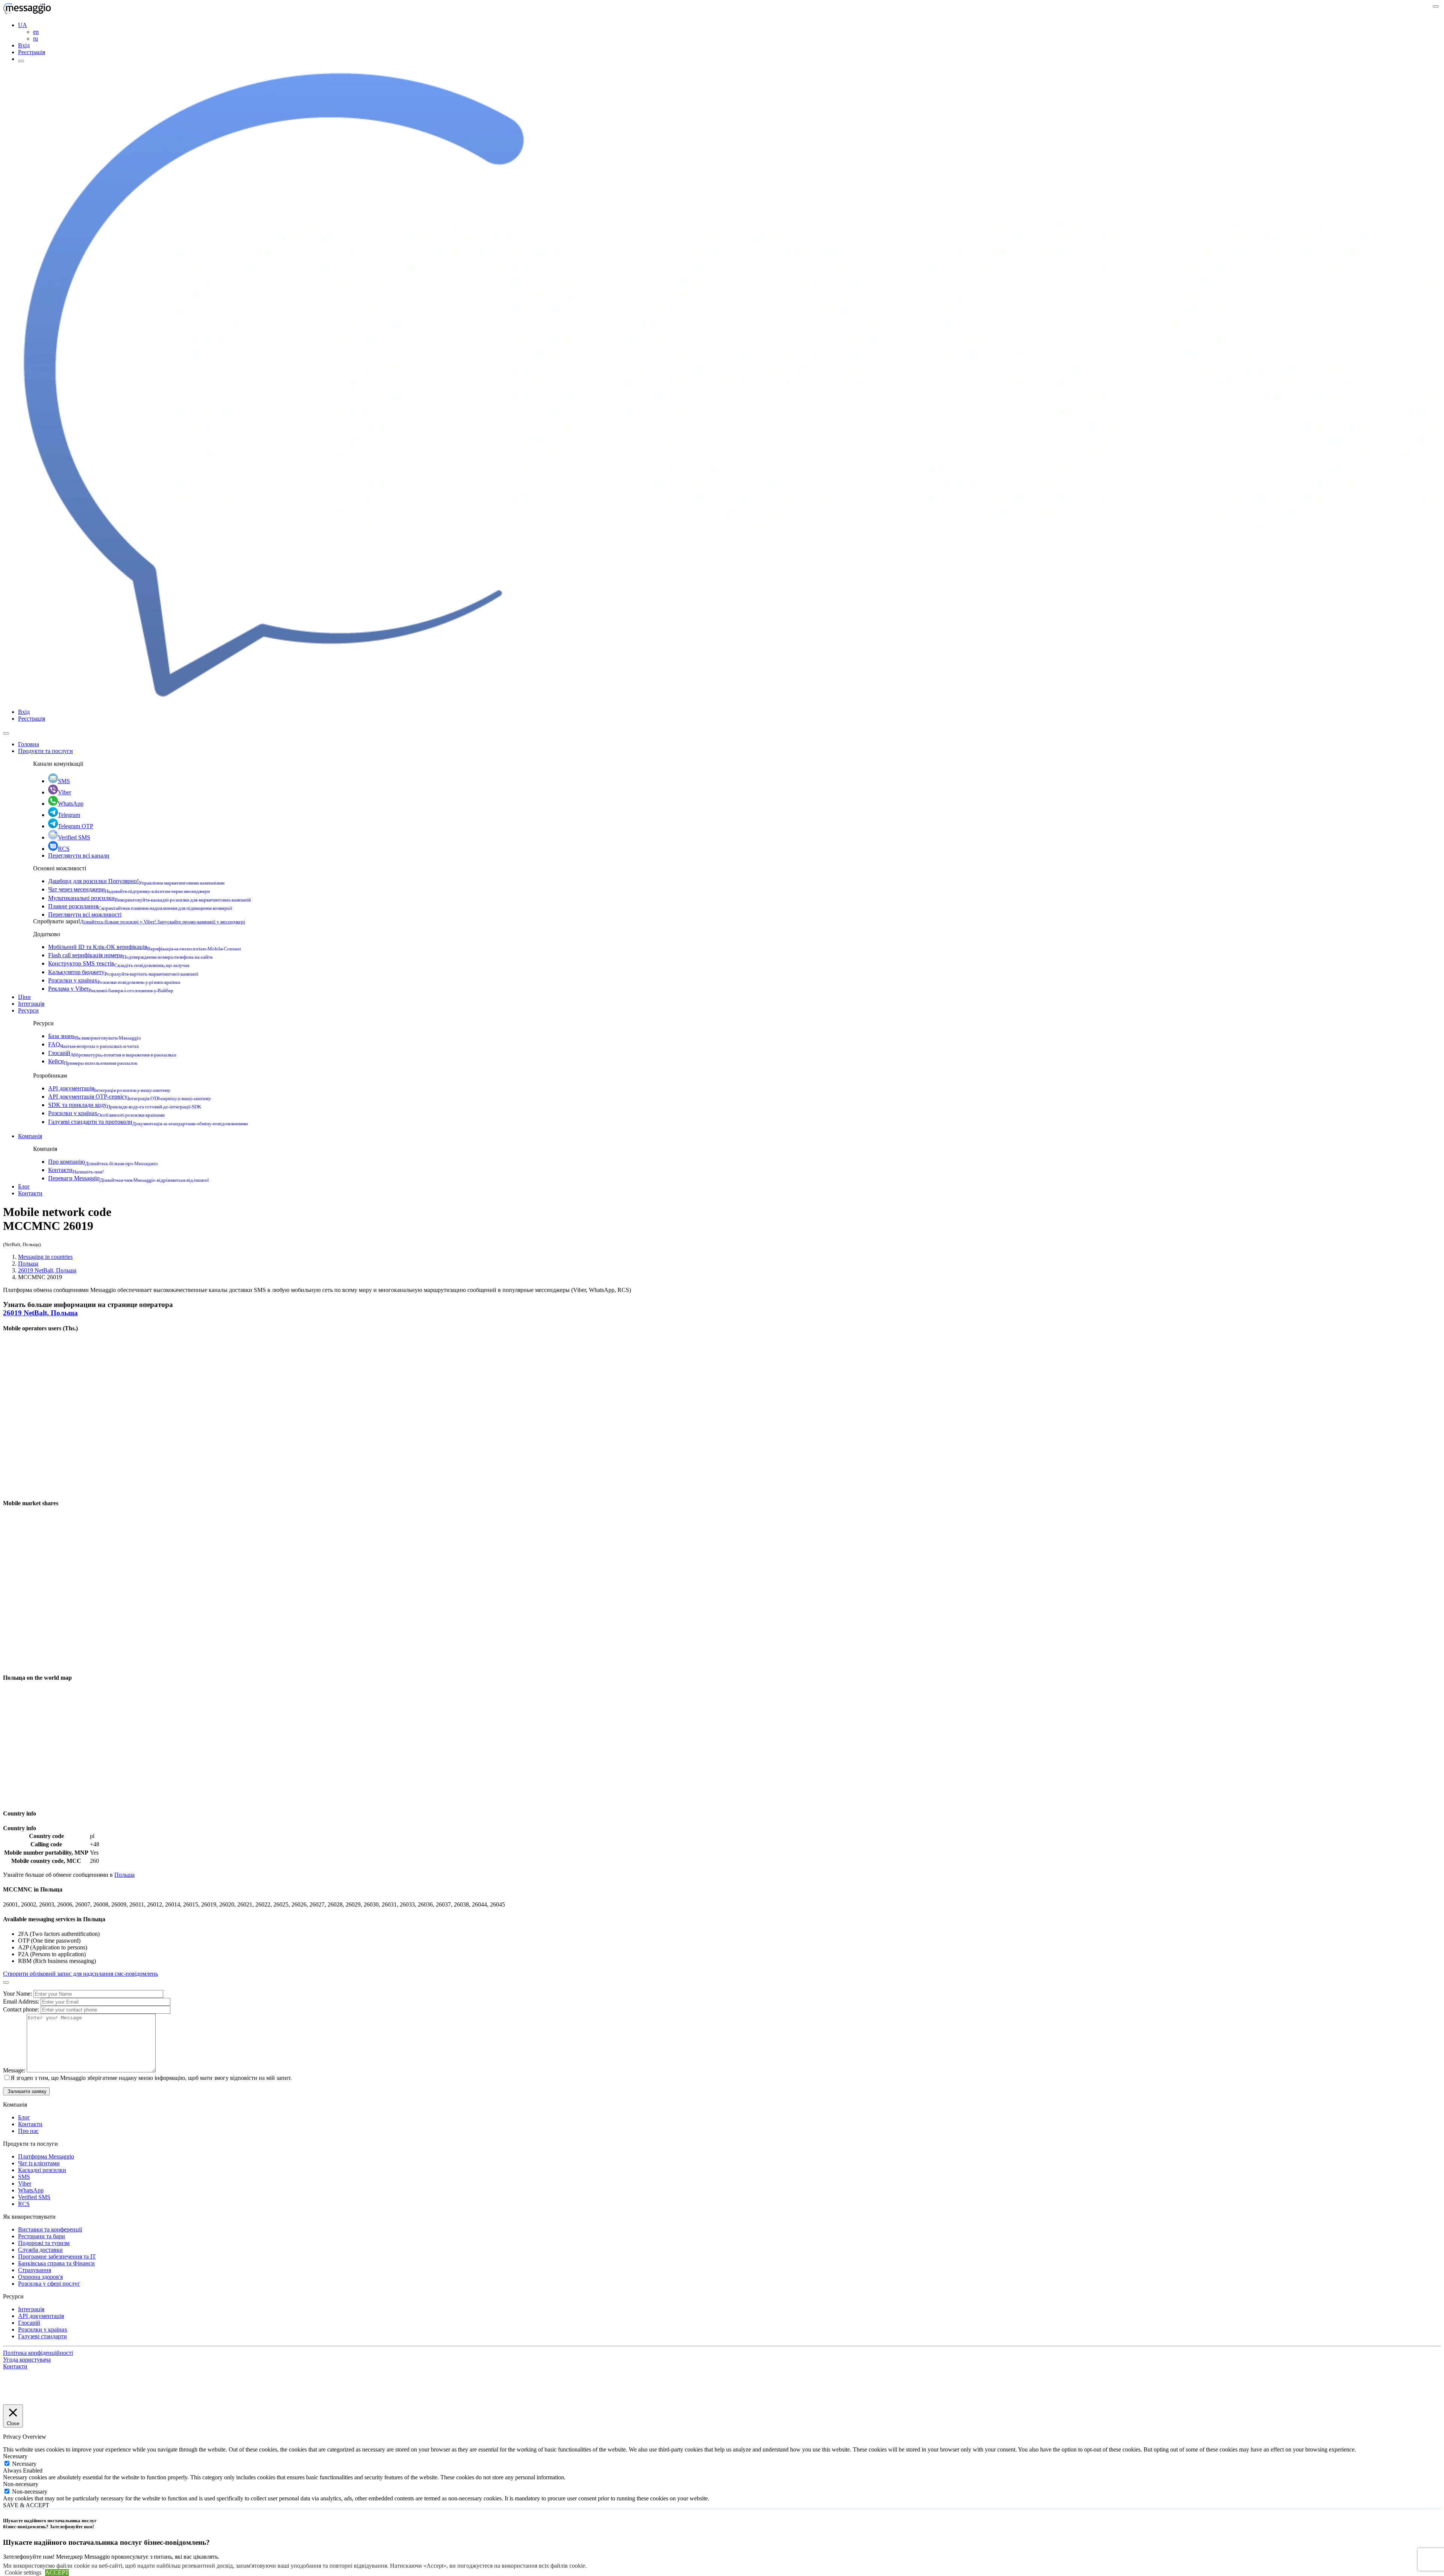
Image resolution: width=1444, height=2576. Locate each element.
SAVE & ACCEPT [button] (26, 2505)
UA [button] (23, 25)
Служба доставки (40, 2250)
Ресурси (28, 1010)
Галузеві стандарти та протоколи (148, 1122)
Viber (64, 792)
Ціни (24, 997)
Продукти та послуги (46, 751)
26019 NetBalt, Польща (47, 1270)
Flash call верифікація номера (130, 955)
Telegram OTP (76, 826)
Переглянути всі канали (79, 855)
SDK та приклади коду (125, 1105)
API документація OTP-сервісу (130, 1097)
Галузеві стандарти (42, 2336)
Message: (15, 2070)
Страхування (35, 2270)
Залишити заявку (26, 2091)
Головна (29, 744)
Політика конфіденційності (38, 2353)
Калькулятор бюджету (123, 972)
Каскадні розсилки (42, 2170)
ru (36, 39)
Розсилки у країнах (114, 980)
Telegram (69, 815)
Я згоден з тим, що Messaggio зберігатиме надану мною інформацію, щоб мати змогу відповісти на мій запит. (151, 2078)
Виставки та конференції (50, 2229)
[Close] (6, 733)
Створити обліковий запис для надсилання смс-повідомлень (80, 1974)
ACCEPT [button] (57, 2572)
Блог (24, 1186)
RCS (64, 849)
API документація (109, 1088)
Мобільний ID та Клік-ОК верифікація (145, 947)
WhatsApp (71, 804)
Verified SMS (74, 837)
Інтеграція (31, 1004)
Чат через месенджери (129, 889)
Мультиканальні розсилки (149, 898)
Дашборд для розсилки (136, 881)
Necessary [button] (15, 2456)
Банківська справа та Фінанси (56, 2263)
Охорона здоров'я (40, 2277)
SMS (64, 781)
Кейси (93, 1061)
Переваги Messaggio (128, 1178)
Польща (28, 1264)
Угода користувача (27, 2360)
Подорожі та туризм (44, 2243)
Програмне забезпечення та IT (57, 2256)
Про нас (28, 2131)
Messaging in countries (45, 1257)
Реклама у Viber (111, 989)
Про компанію (103, 1162)
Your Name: (18, 1994)
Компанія (30, 1136)
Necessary (24, 2464)
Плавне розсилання (140, 906)
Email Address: (22, 2001)
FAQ (94, 1044)
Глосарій (112, 1053)
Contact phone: (22, 2009)
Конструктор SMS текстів (119, 963)
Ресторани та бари (42, 2236)
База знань (95, 1036)
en (36, 32)
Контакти (76, 1170)
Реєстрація (32, 52)
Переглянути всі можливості (85, 915)
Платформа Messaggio (46, 2156)
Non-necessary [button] (21, 2484)
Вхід (24, 45)
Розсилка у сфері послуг (49, 2284)
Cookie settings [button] (23, 2572)
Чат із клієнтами (39, 2163)
